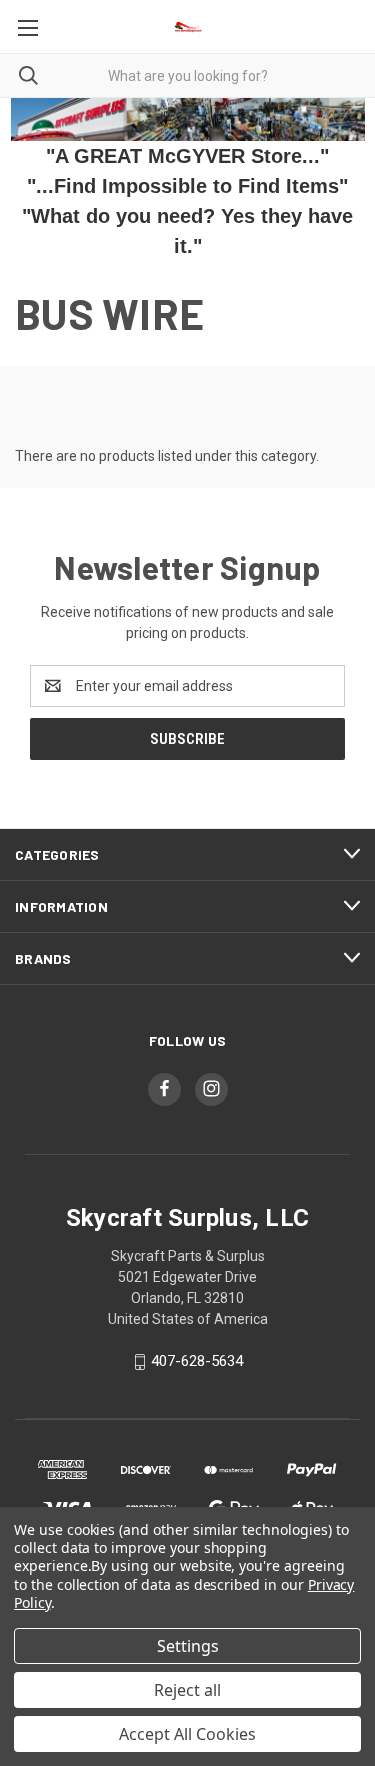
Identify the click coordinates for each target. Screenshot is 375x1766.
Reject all (187, 1690)
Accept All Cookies (187, 1734)
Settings (188, 1646)
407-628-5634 (197, 1362)
